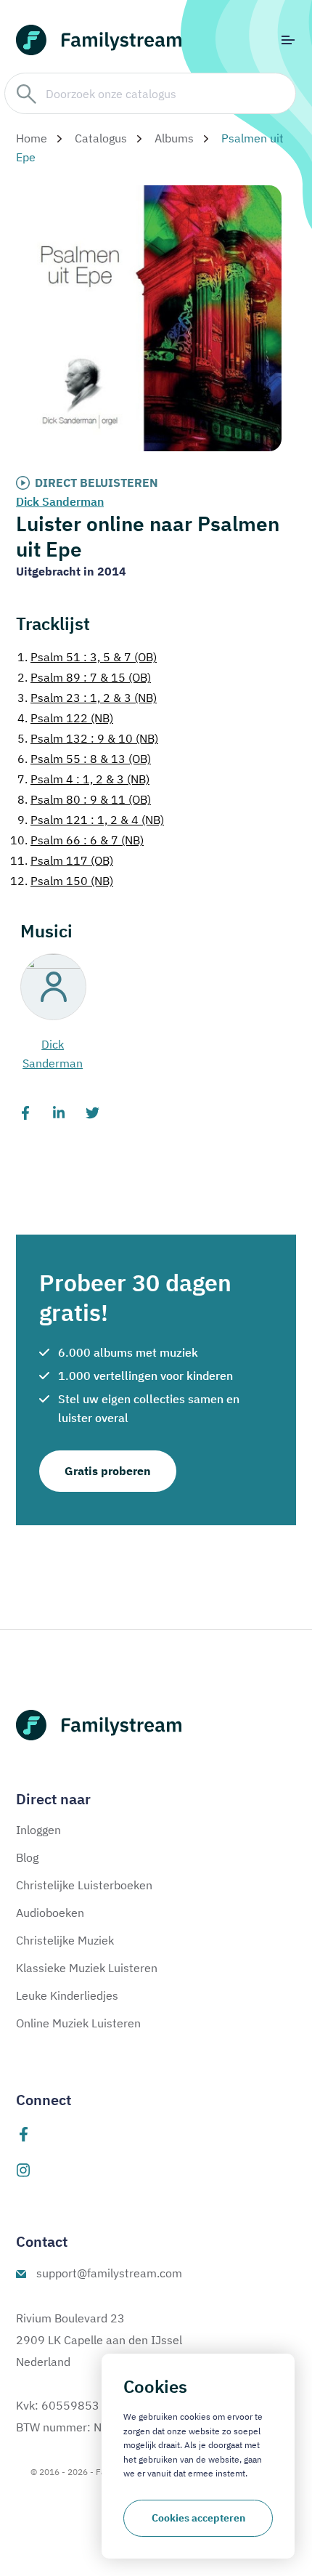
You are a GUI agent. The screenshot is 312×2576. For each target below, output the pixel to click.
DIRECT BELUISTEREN (97, 483)
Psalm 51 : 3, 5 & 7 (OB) (87, 657)
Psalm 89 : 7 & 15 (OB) (84, 677)
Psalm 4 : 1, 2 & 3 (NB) (83, 779)
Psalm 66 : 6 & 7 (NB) (77, 840)
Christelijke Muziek (65, 1940)
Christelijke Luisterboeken (84, 1885)
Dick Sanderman (60, 501)
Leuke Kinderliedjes (67, 1995)
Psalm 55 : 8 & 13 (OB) (84, 759)
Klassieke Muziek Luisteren (87, 1968)
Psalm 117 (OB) (62, 860)
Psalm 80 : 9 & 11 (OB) (84, 799)
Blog (27, 1857)
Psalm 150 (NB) (62, 881)
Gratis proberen (108, 1471)
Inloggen (38, 1830)
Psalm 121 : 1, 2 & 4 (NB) (91, 820)
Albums (174, 138)
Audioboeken (50, 1913)
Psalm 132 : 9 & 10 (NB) (88, 738)
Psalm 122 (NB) (65, 718)
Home (32, 138)
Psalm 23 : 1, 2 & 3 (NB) (87, 698)
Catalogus (101, 138)
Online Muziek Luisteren (78, 2023)
